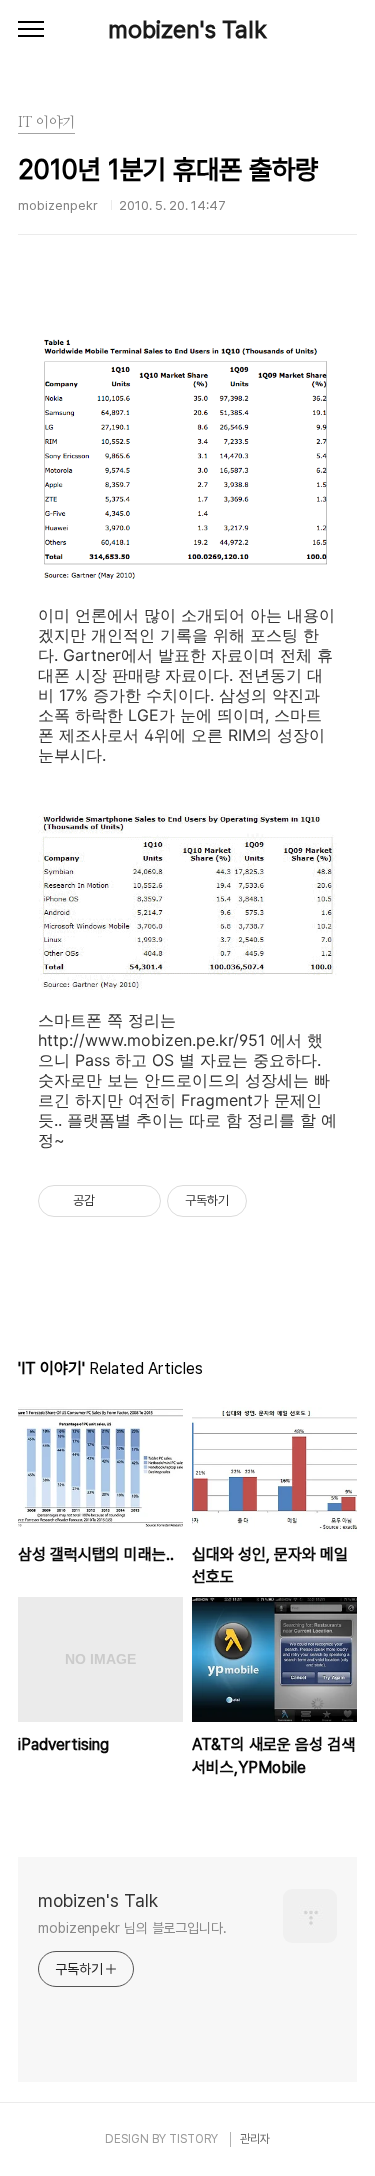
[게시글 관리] (138, 1201)
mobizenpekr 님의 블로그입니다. (132, 1928)
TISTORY (193, 2139)
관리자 (255, 2139)
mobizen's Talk (187, 29)
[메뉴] (31, 30)
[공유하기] (113, 1201)
